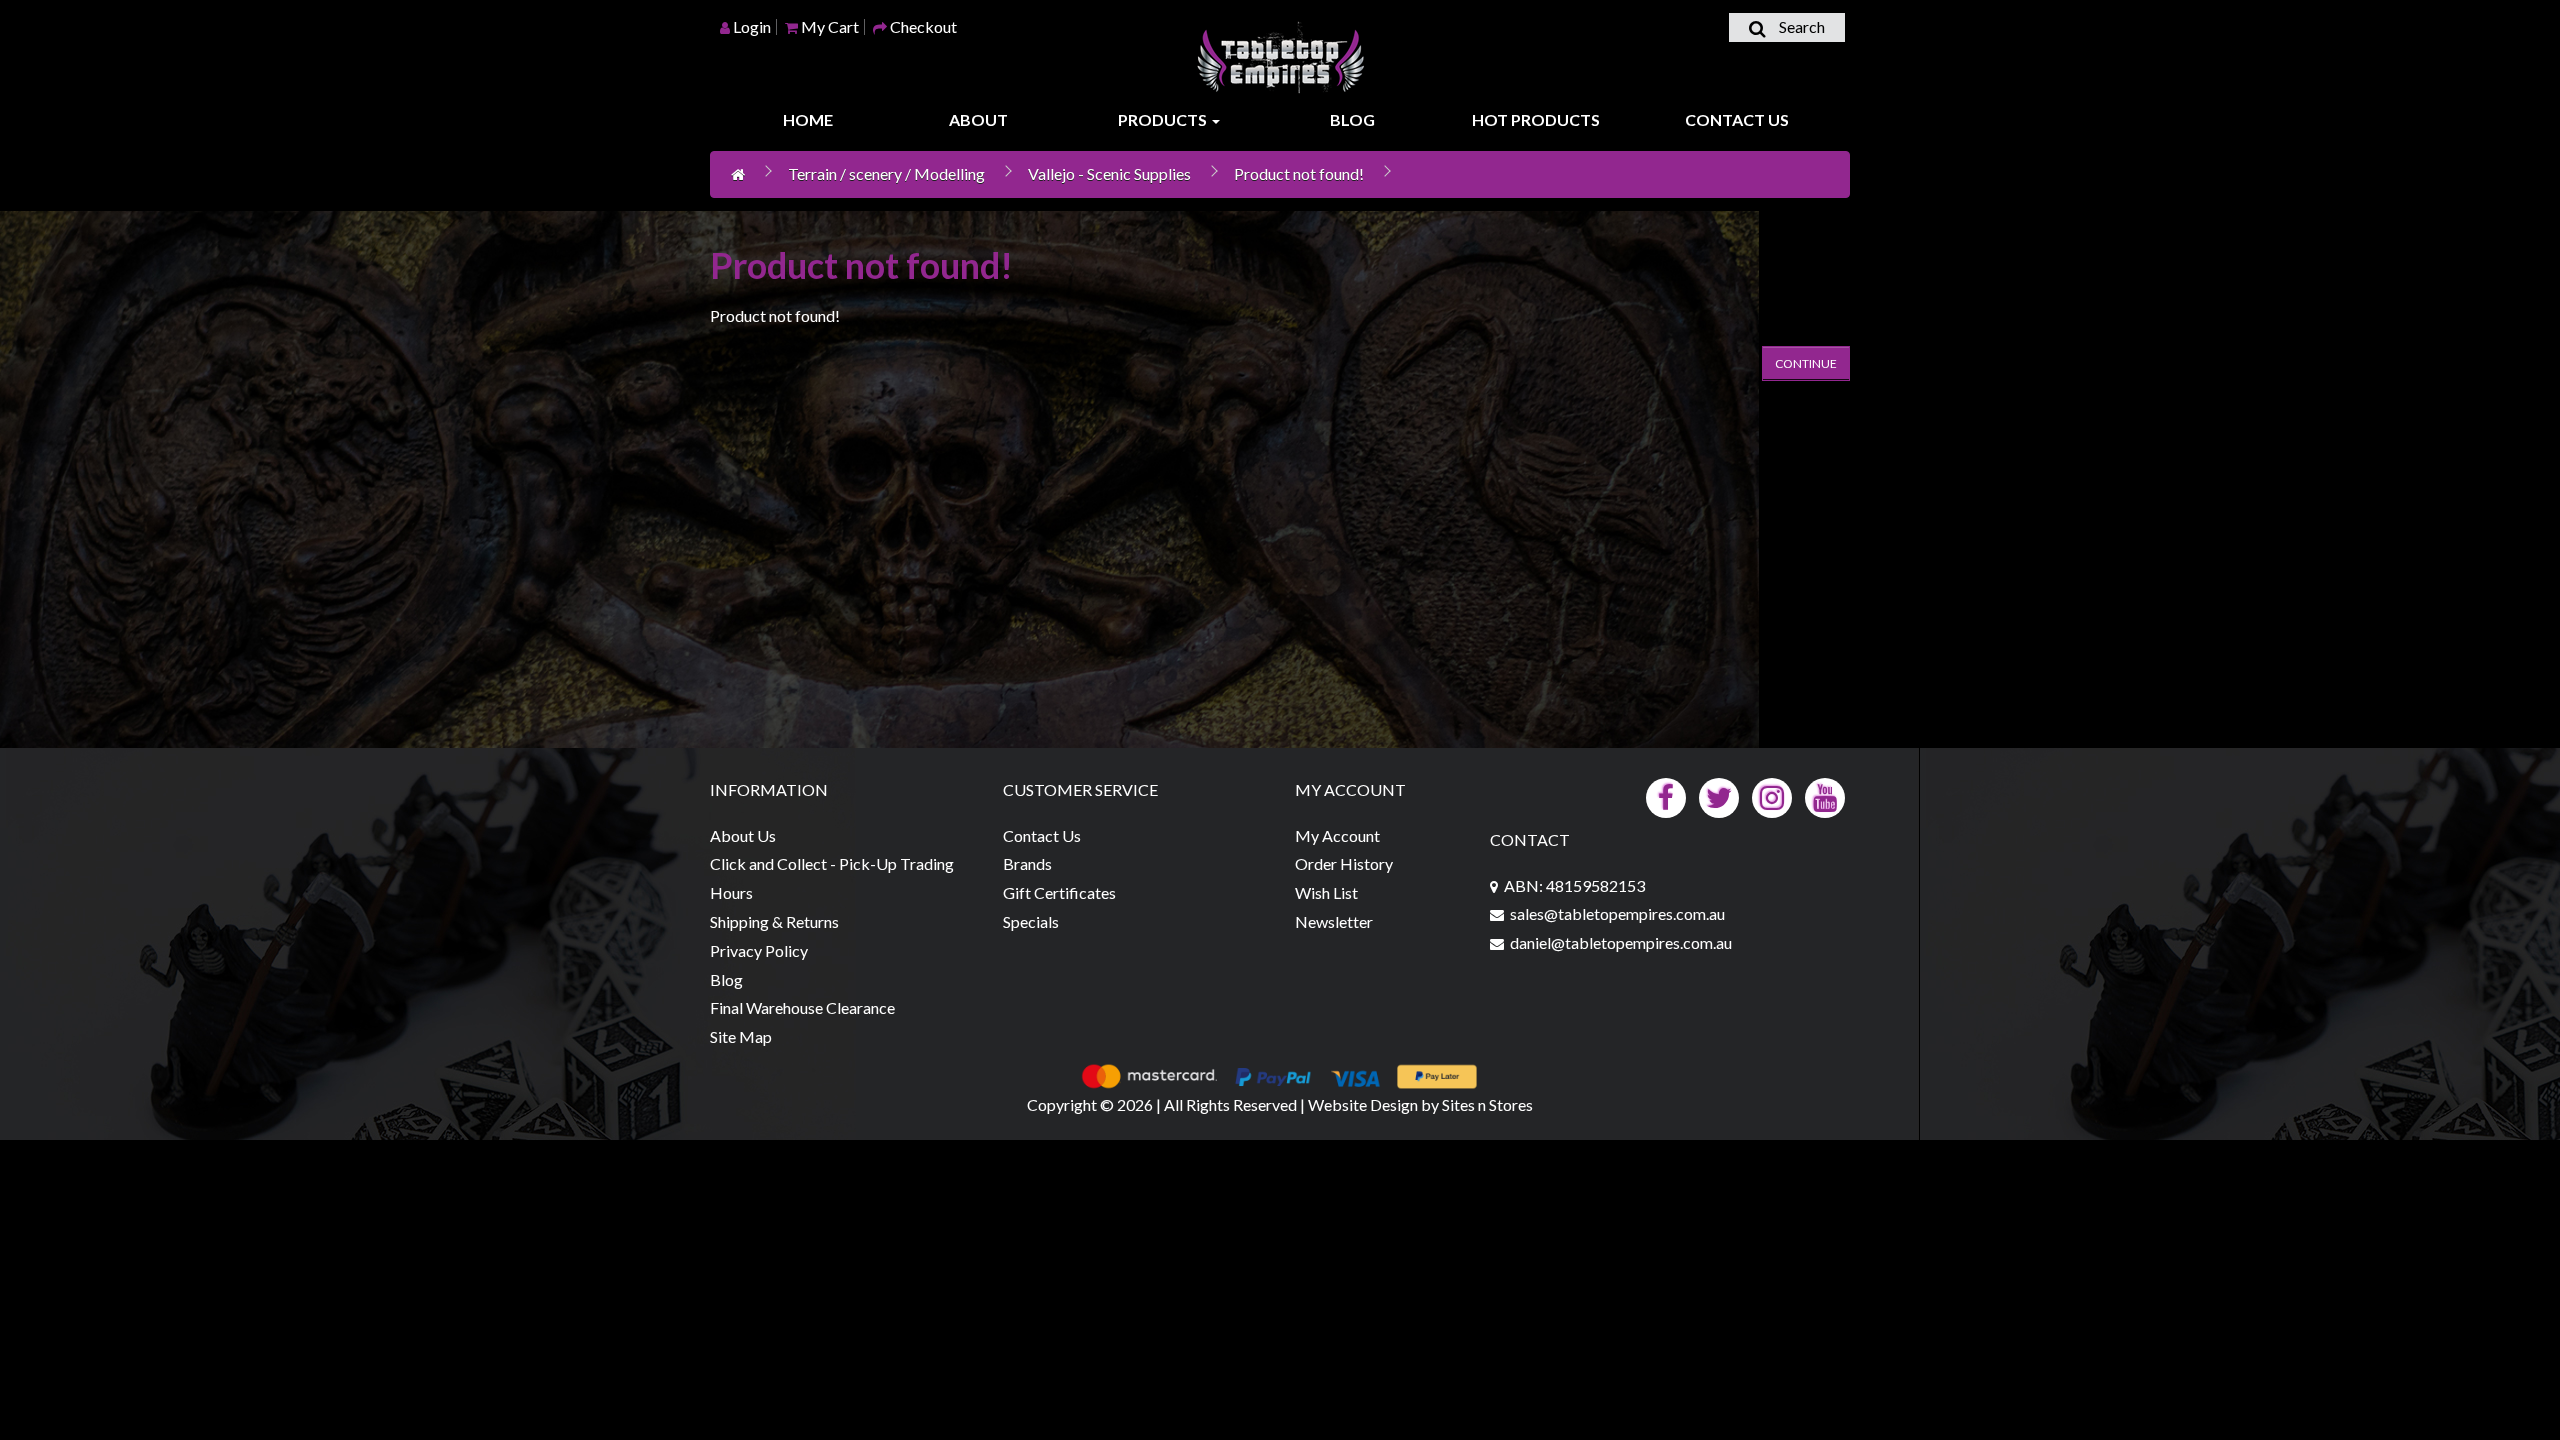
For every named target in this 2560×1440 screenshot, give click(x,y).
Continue (1806, 363)
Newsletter (1334, 921)
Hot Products (1536, 119)
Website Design (1363, 1104)
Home (808, 119)
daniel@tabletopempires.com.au (1621, 942)
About (978, 119)
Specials (1031, 921)
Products (1164, 119)
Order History (1344, 863)
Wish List (1326, 892)
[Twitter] (1719, 795)
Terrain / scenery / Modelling (886, 173)
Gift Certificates (1059, 892)
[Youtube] (1825, 795)
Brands (1027, 863)
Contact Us (1737, 119)
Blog (1352, 119)
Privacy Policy (759, 950)
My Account (1337, 835)
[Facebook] (1666, 795)
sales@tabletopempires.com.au (1617, 913)
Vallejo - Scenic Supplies (1109, 173)
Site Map (741, 1036)
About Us (743, 835)
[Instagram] (1772, 795)
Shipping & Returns (774, 921)
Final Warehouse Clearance (802, 1007)
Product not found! (1299, 173)
